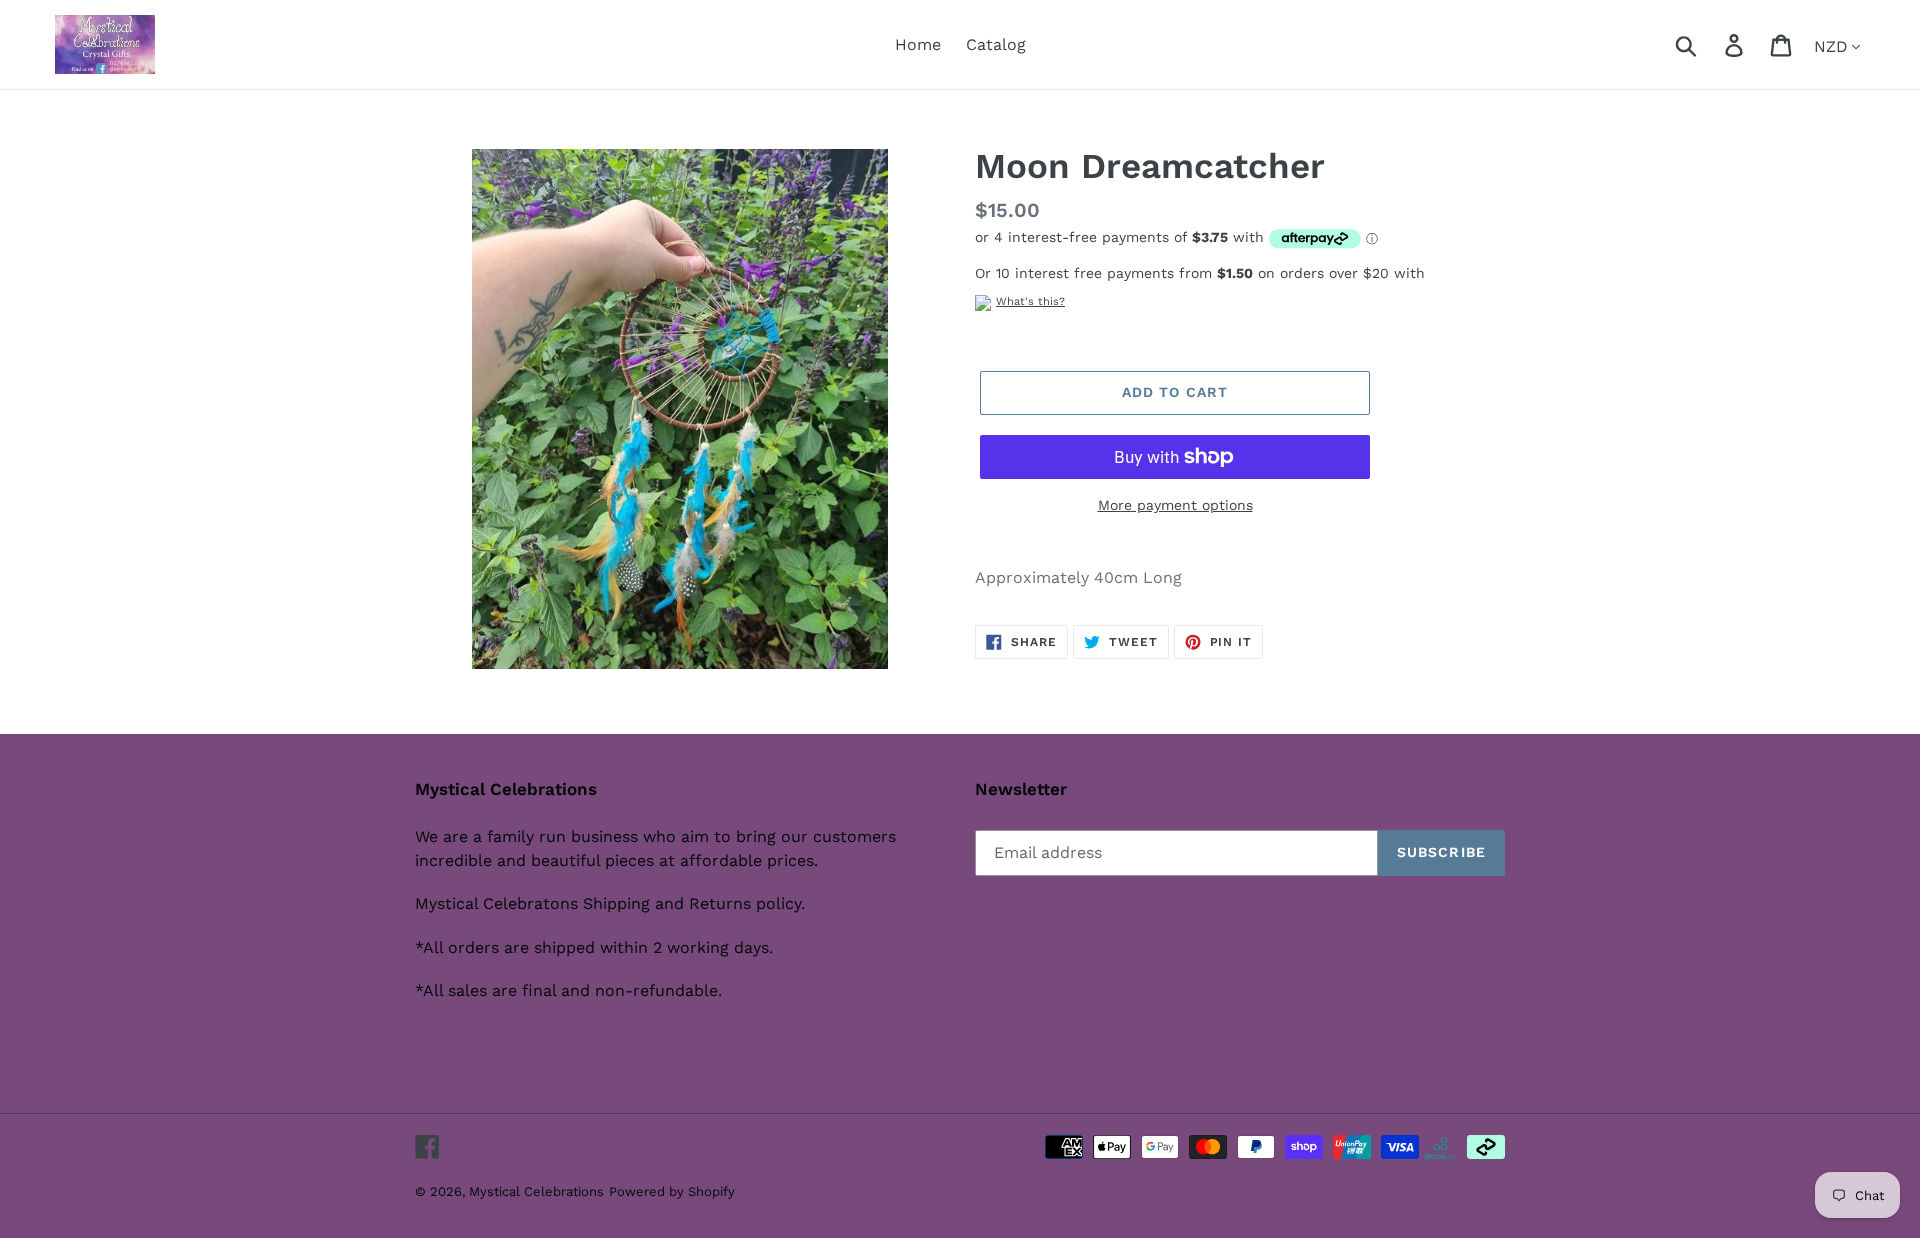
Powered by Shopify (672, 1191)
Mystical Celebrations (536, 1191)
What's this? (1030, 301)
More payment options (1175, 505)
